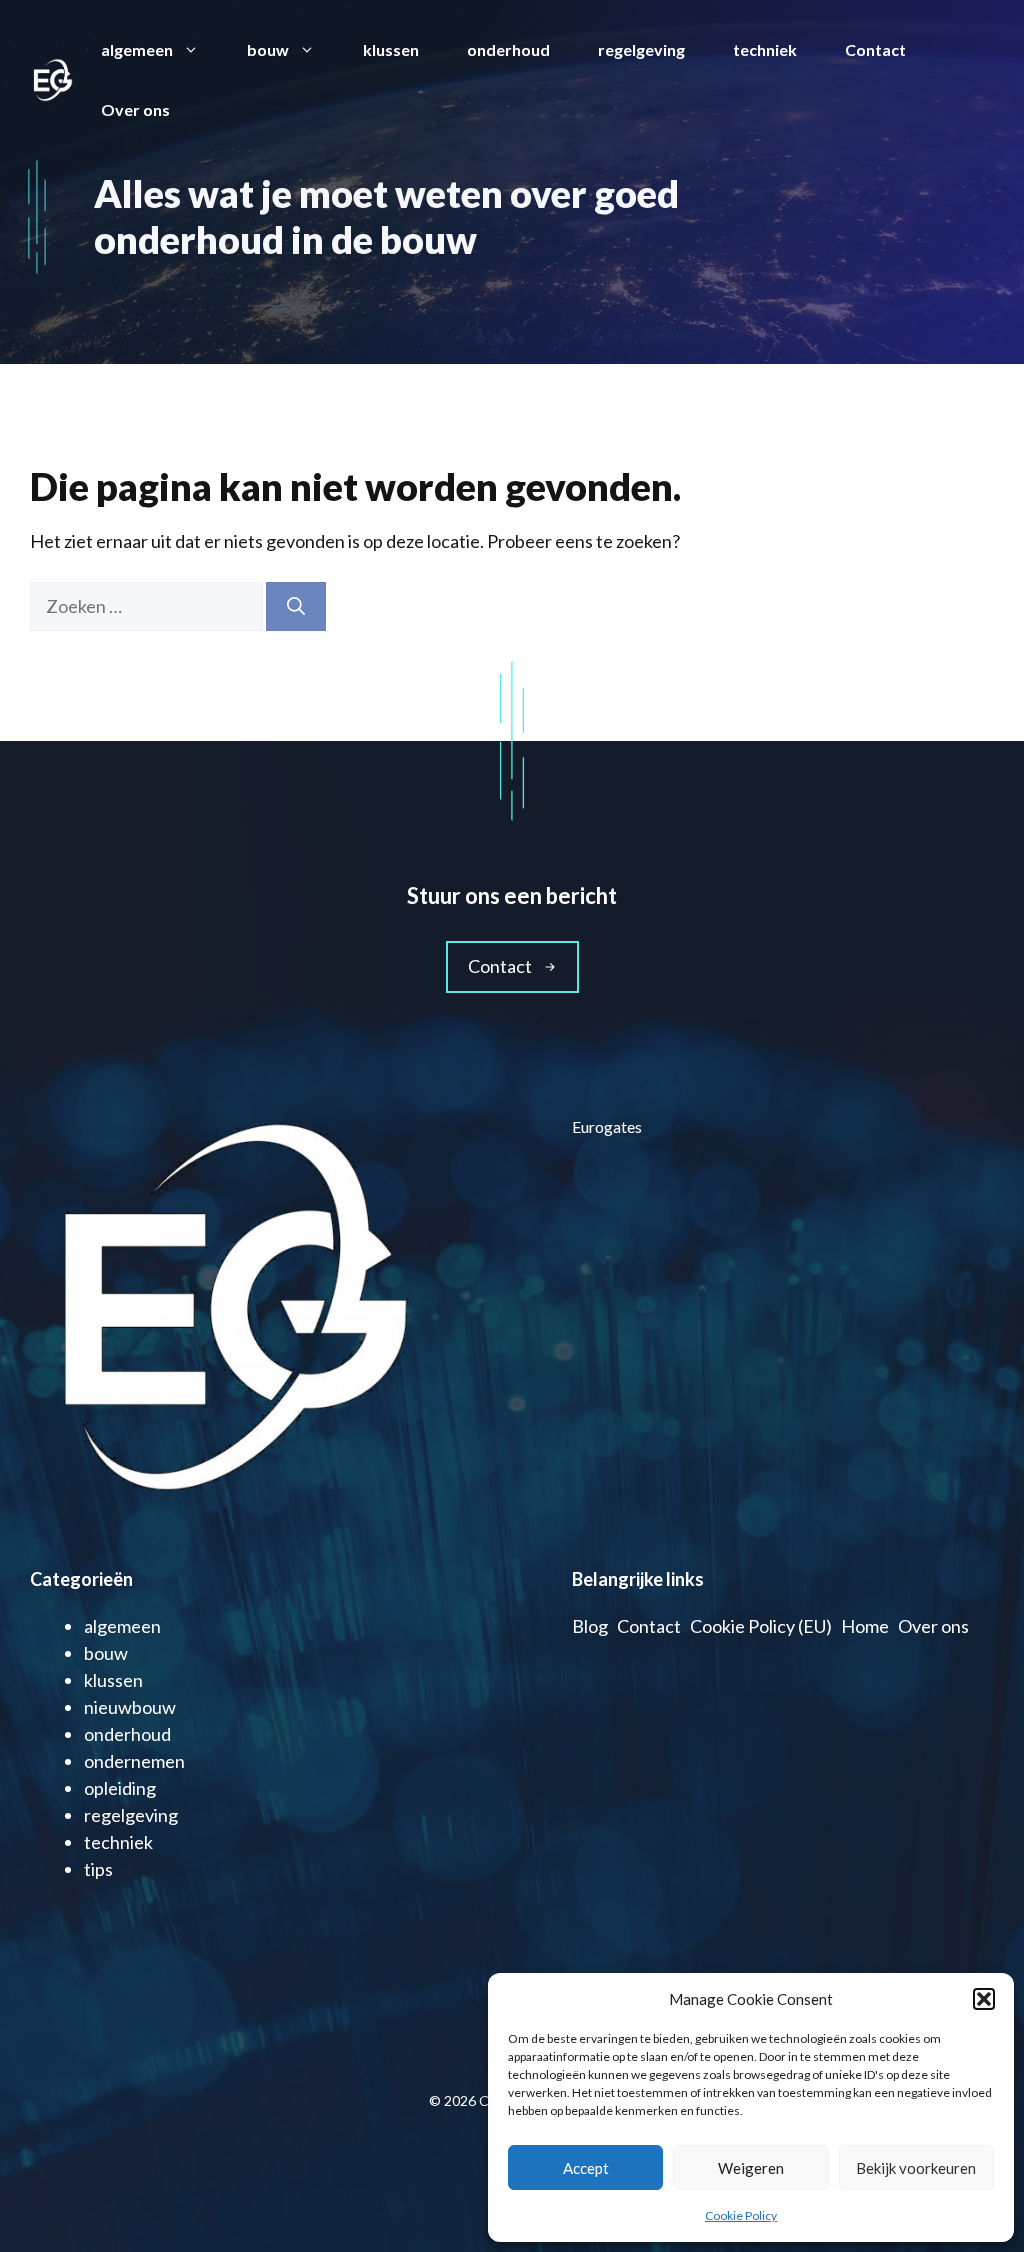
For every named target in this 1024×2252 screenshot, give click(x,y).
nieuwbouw (130, 1707)
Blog (590, 1626)
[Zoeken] (296, 606)
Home (865, 1626)
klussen (391, 49)
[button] (984, 1999)
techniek (765, 49)
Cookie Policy (741, 2215)
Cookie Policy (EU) (761, 1626)
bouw (268, 49)
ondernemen (134, 1761)
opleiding (120, 1788)
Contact (875, 49)
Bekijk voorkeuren (916, 2168)
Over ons (135, 109)
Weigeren (751, 2168)
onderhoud (508, 49)
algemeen (137, 49)
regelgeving (641, 49)
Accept (586, 2168)
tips (98, 1869)
